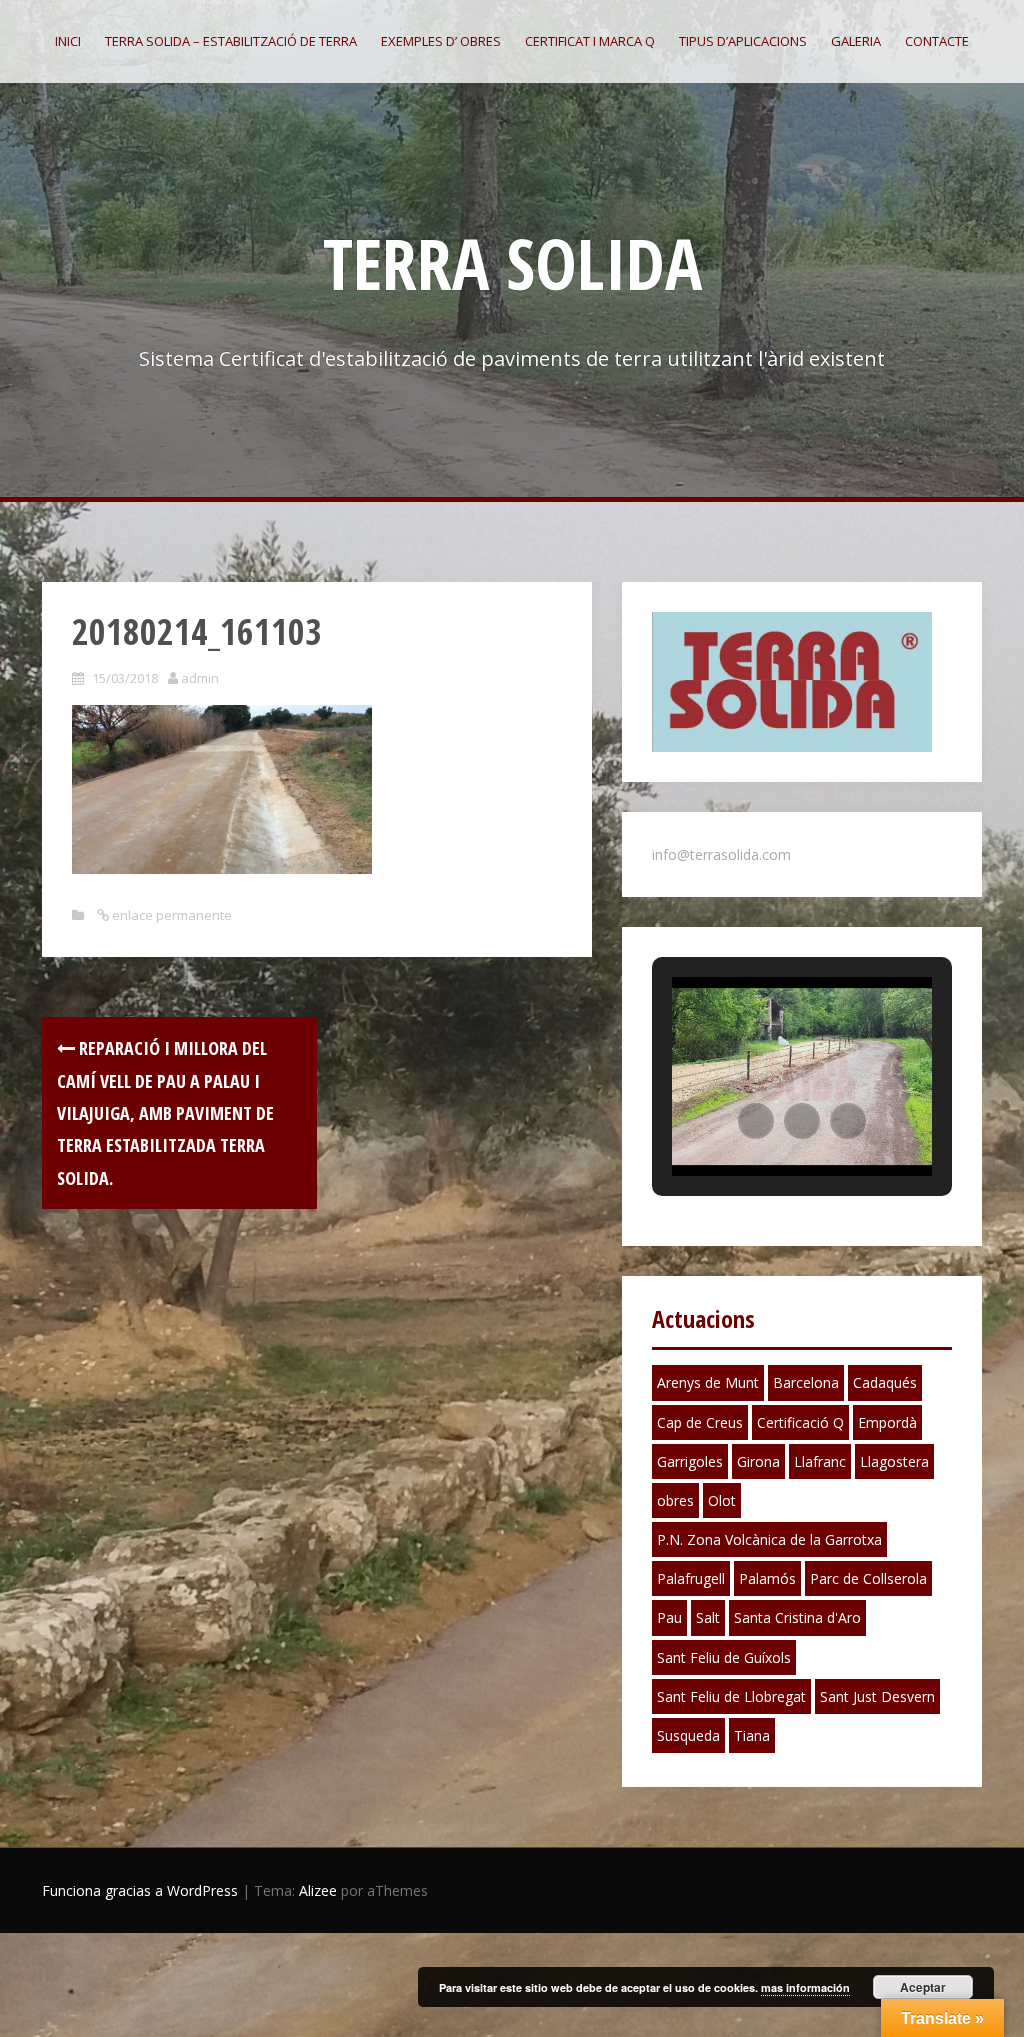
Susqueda (688, 1735)
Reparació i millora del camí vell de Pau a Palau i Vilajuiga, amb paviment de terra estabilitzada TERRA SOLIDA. (165, 1113)
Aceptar (923, 1987)
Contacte (937, 41)
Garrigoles (690, 1461)
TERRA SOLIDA (512, 263)
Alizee (318, 1890)
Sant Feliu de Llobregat (731, 1696)
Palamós (767, 1578)
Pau (669, 1617)
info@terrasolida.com (721, 854)
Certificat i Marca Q (590, 41)
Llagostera (894, 1461)
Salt (708, 1617)
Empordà (887, 1422)
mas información (805, 1987)
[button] (756, 1121)
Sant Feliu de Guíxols (724, 1657)
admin (200, 678)
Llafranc (820, 1461)
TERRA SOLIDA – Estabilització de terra (231, 41)
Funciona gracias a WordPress (140, 1890)
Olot (722, 1500)
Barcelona (806, 1382)
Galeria (856, 41)
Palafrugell (691, 1578)
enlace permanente (170, 915)
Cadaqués (885, 1382)
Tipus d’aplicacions (743, 41)
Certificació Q (800, 1422)
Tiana (752, 1735)
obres (675, 1500)
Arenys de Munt (708, 1382)
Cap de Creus (700, 1422)
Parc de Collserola (868, 1578)
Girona (758, 1461)
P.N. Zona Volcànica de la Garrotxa (769, 1539)
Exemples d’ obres (441, 41)
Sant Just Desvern (877, 1696)
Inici (68, 41)
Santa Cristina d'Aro (797, 1617)
